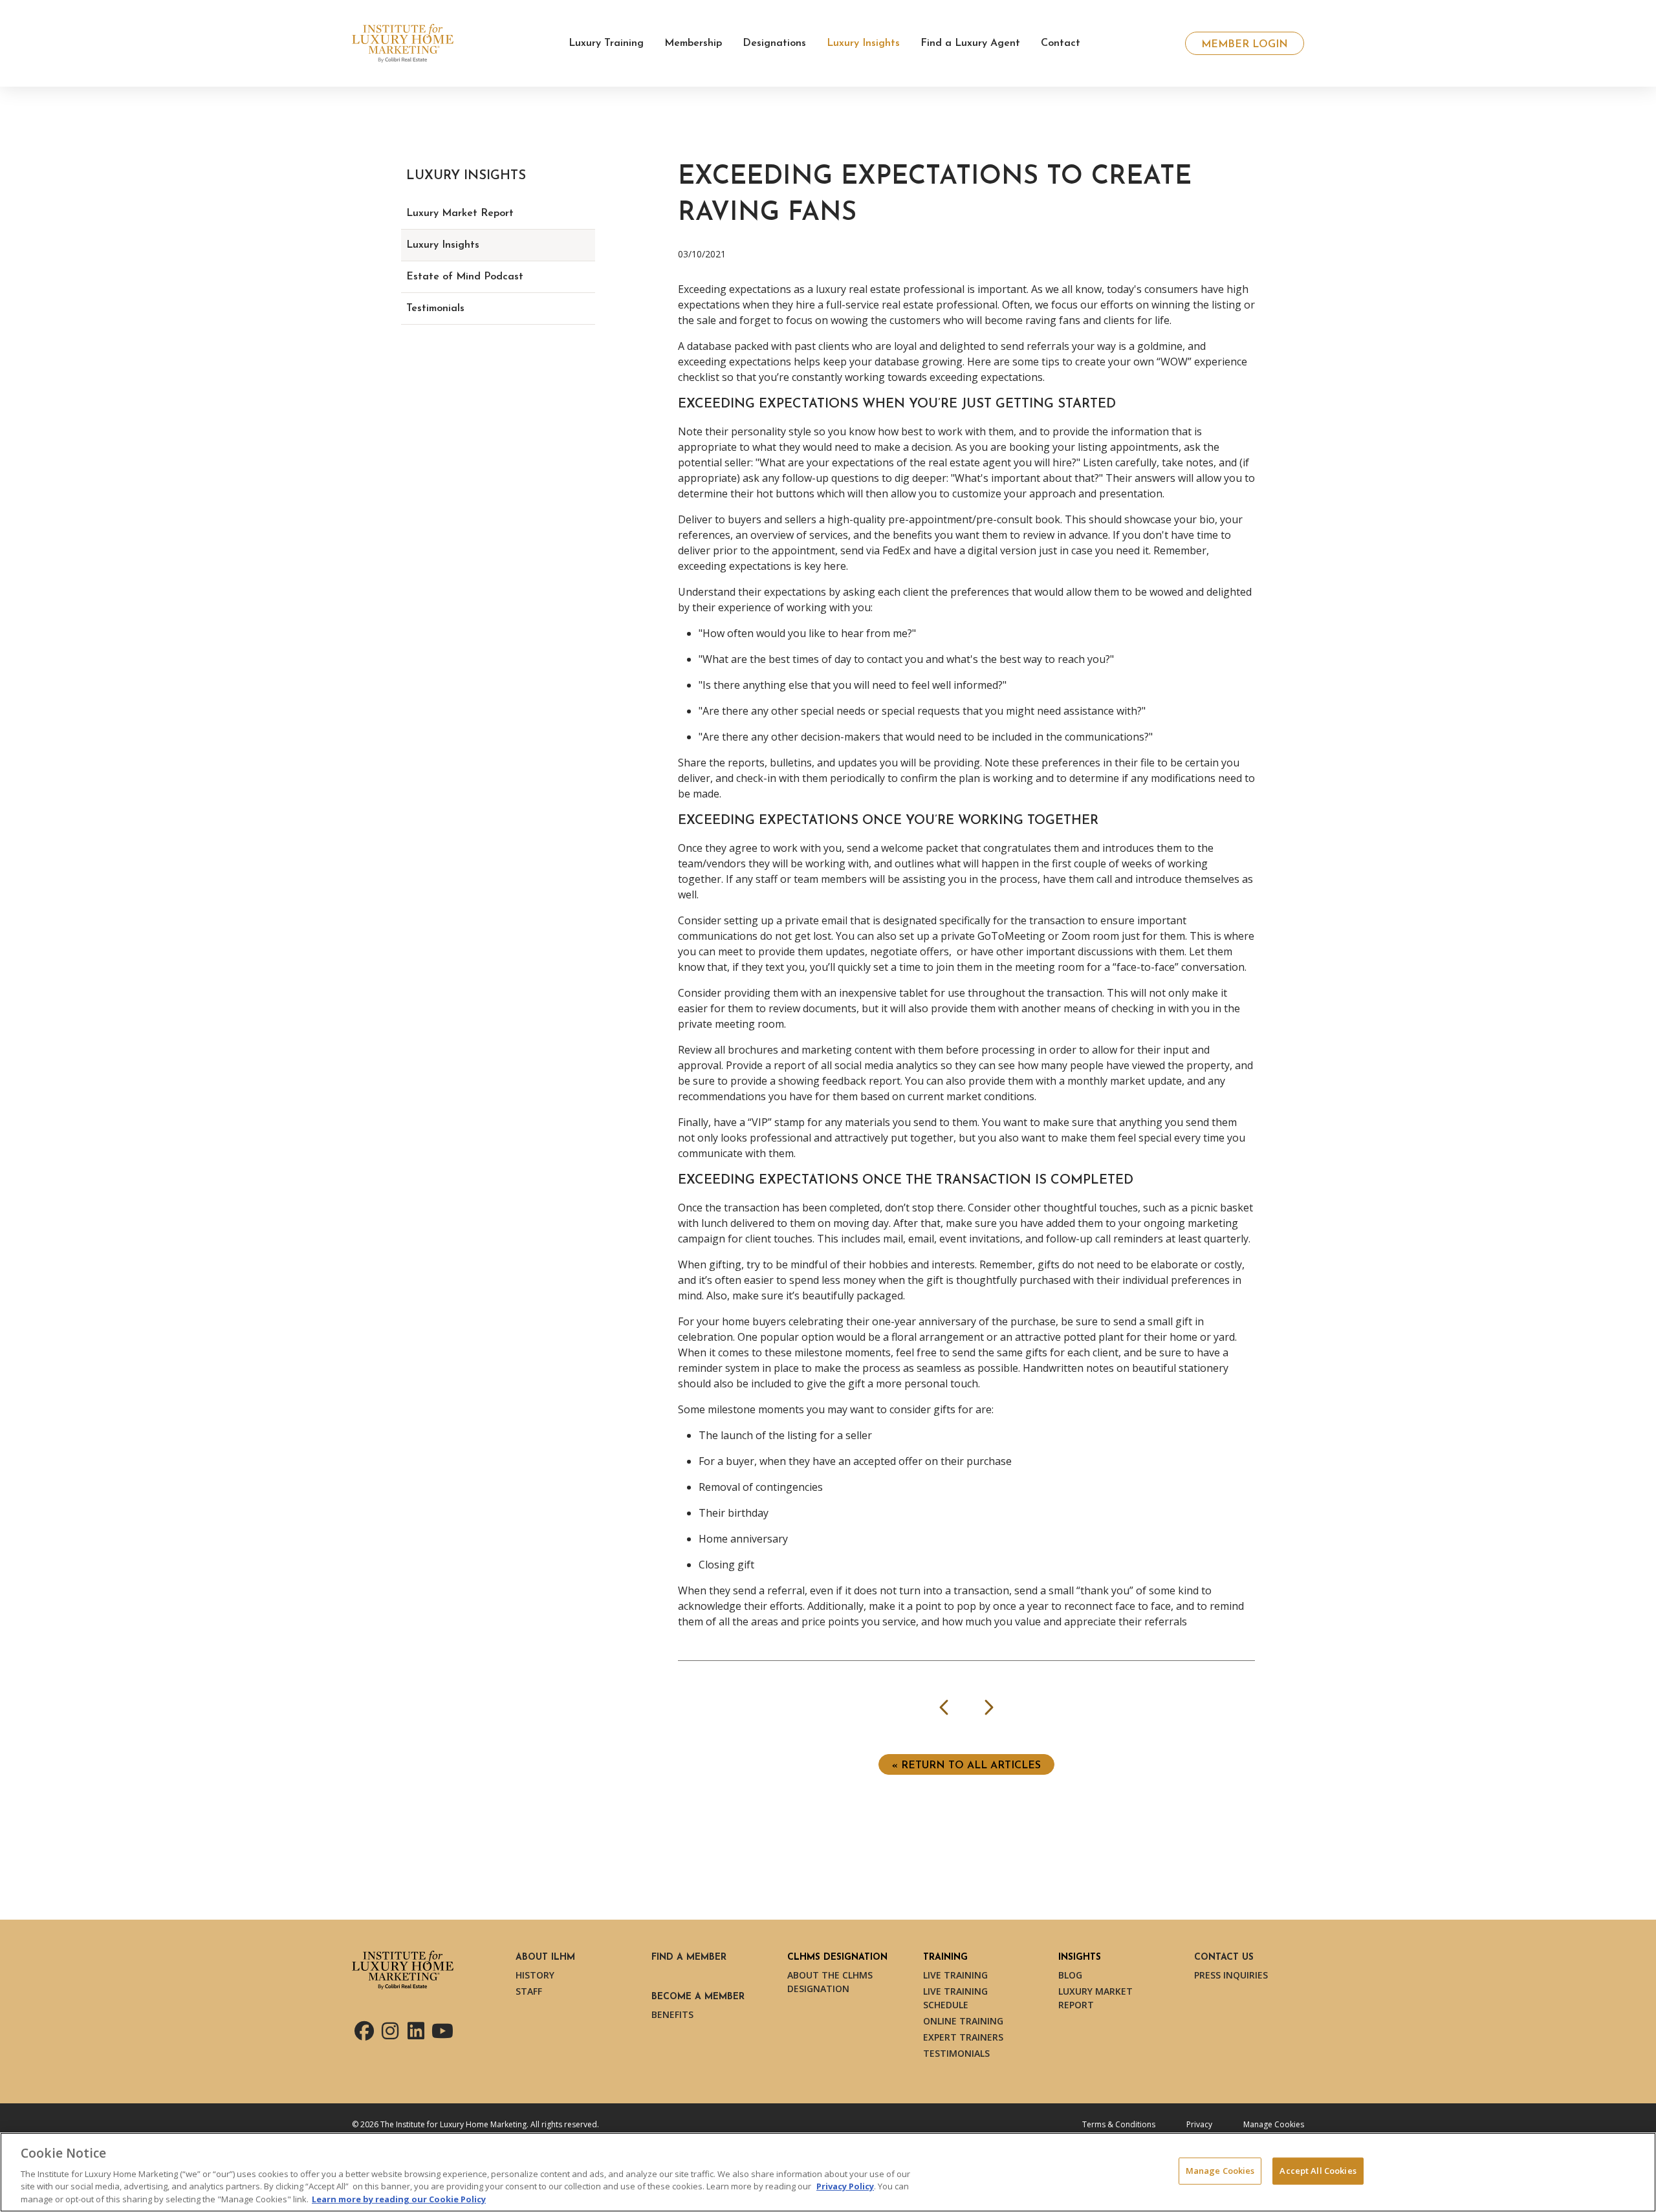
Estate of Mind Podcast (465, 277)
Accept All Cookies (1318, 2171)
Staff (529, 1991)
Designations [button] (774, 43)
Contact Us (1224, 1957)
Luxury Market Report (460, 213)
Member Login (1245, 45)
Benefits (672, 2014)
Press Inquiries (1231, 1975)
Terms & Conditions (1119, 2124)
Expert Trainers (963, 2037)
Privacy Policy (845, 2186)
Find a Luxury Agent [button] (970, 43)
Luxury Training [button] (606, 43)
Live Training (955, 1975)
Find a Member (689, 1957)
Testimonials (435, 309)
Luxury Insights (443, 245)
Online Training (963, 2021)
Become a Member (698, 1997)
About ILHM (545, 1957)
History (535, 1975)
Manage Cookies (1274, 2124)
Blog (1070, 1975)
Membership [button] (693, 43)
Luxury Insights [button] (863, 43)
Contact (1061, 43)
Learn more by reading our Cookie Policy (399, 2198)
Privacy (1199, 2124)
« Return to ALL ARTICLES (966, 1766)
